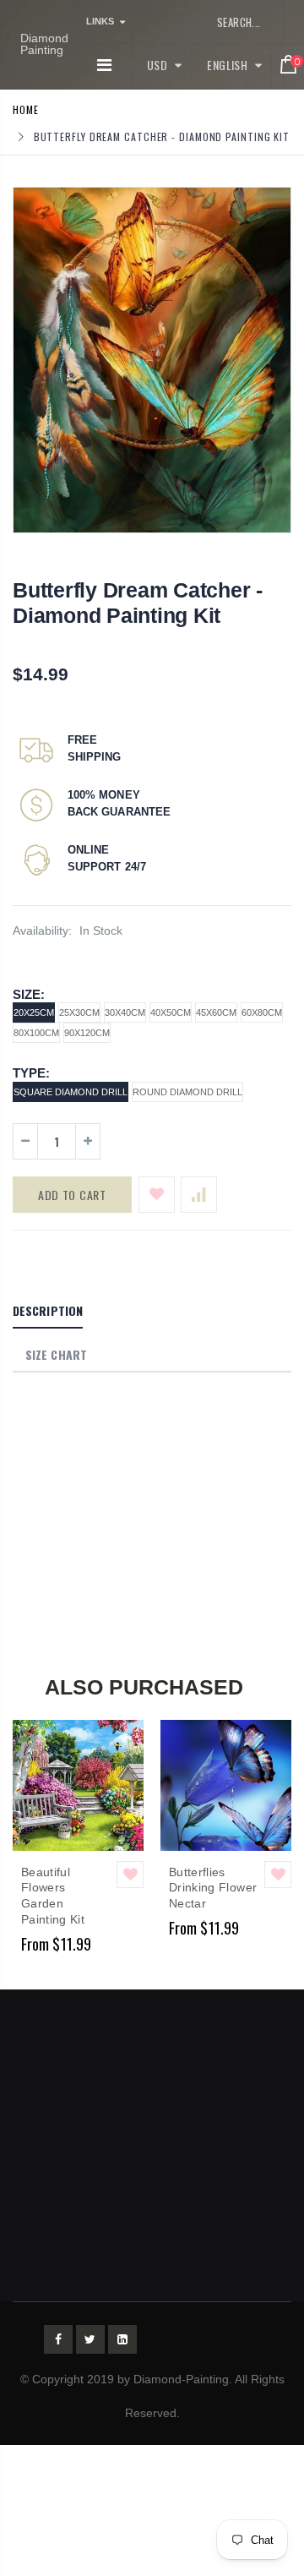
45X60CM (216, 1012)
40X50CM (171, 1012)
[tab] (48, 1312)
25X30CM (79, 1012)
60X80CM (262, 1012)
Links (100, 21)
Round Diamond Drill (187, 1092)
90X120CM (87, 1033)
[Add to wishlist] (157, 1195)
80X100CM (36, 1033)
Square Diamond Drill (71, 1092)
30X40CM (125, 1012)
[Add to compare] (199, 1195)
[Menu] (104, 65)
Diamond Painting (44, 44)
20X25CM (34, 1012)
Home (26, 109)
